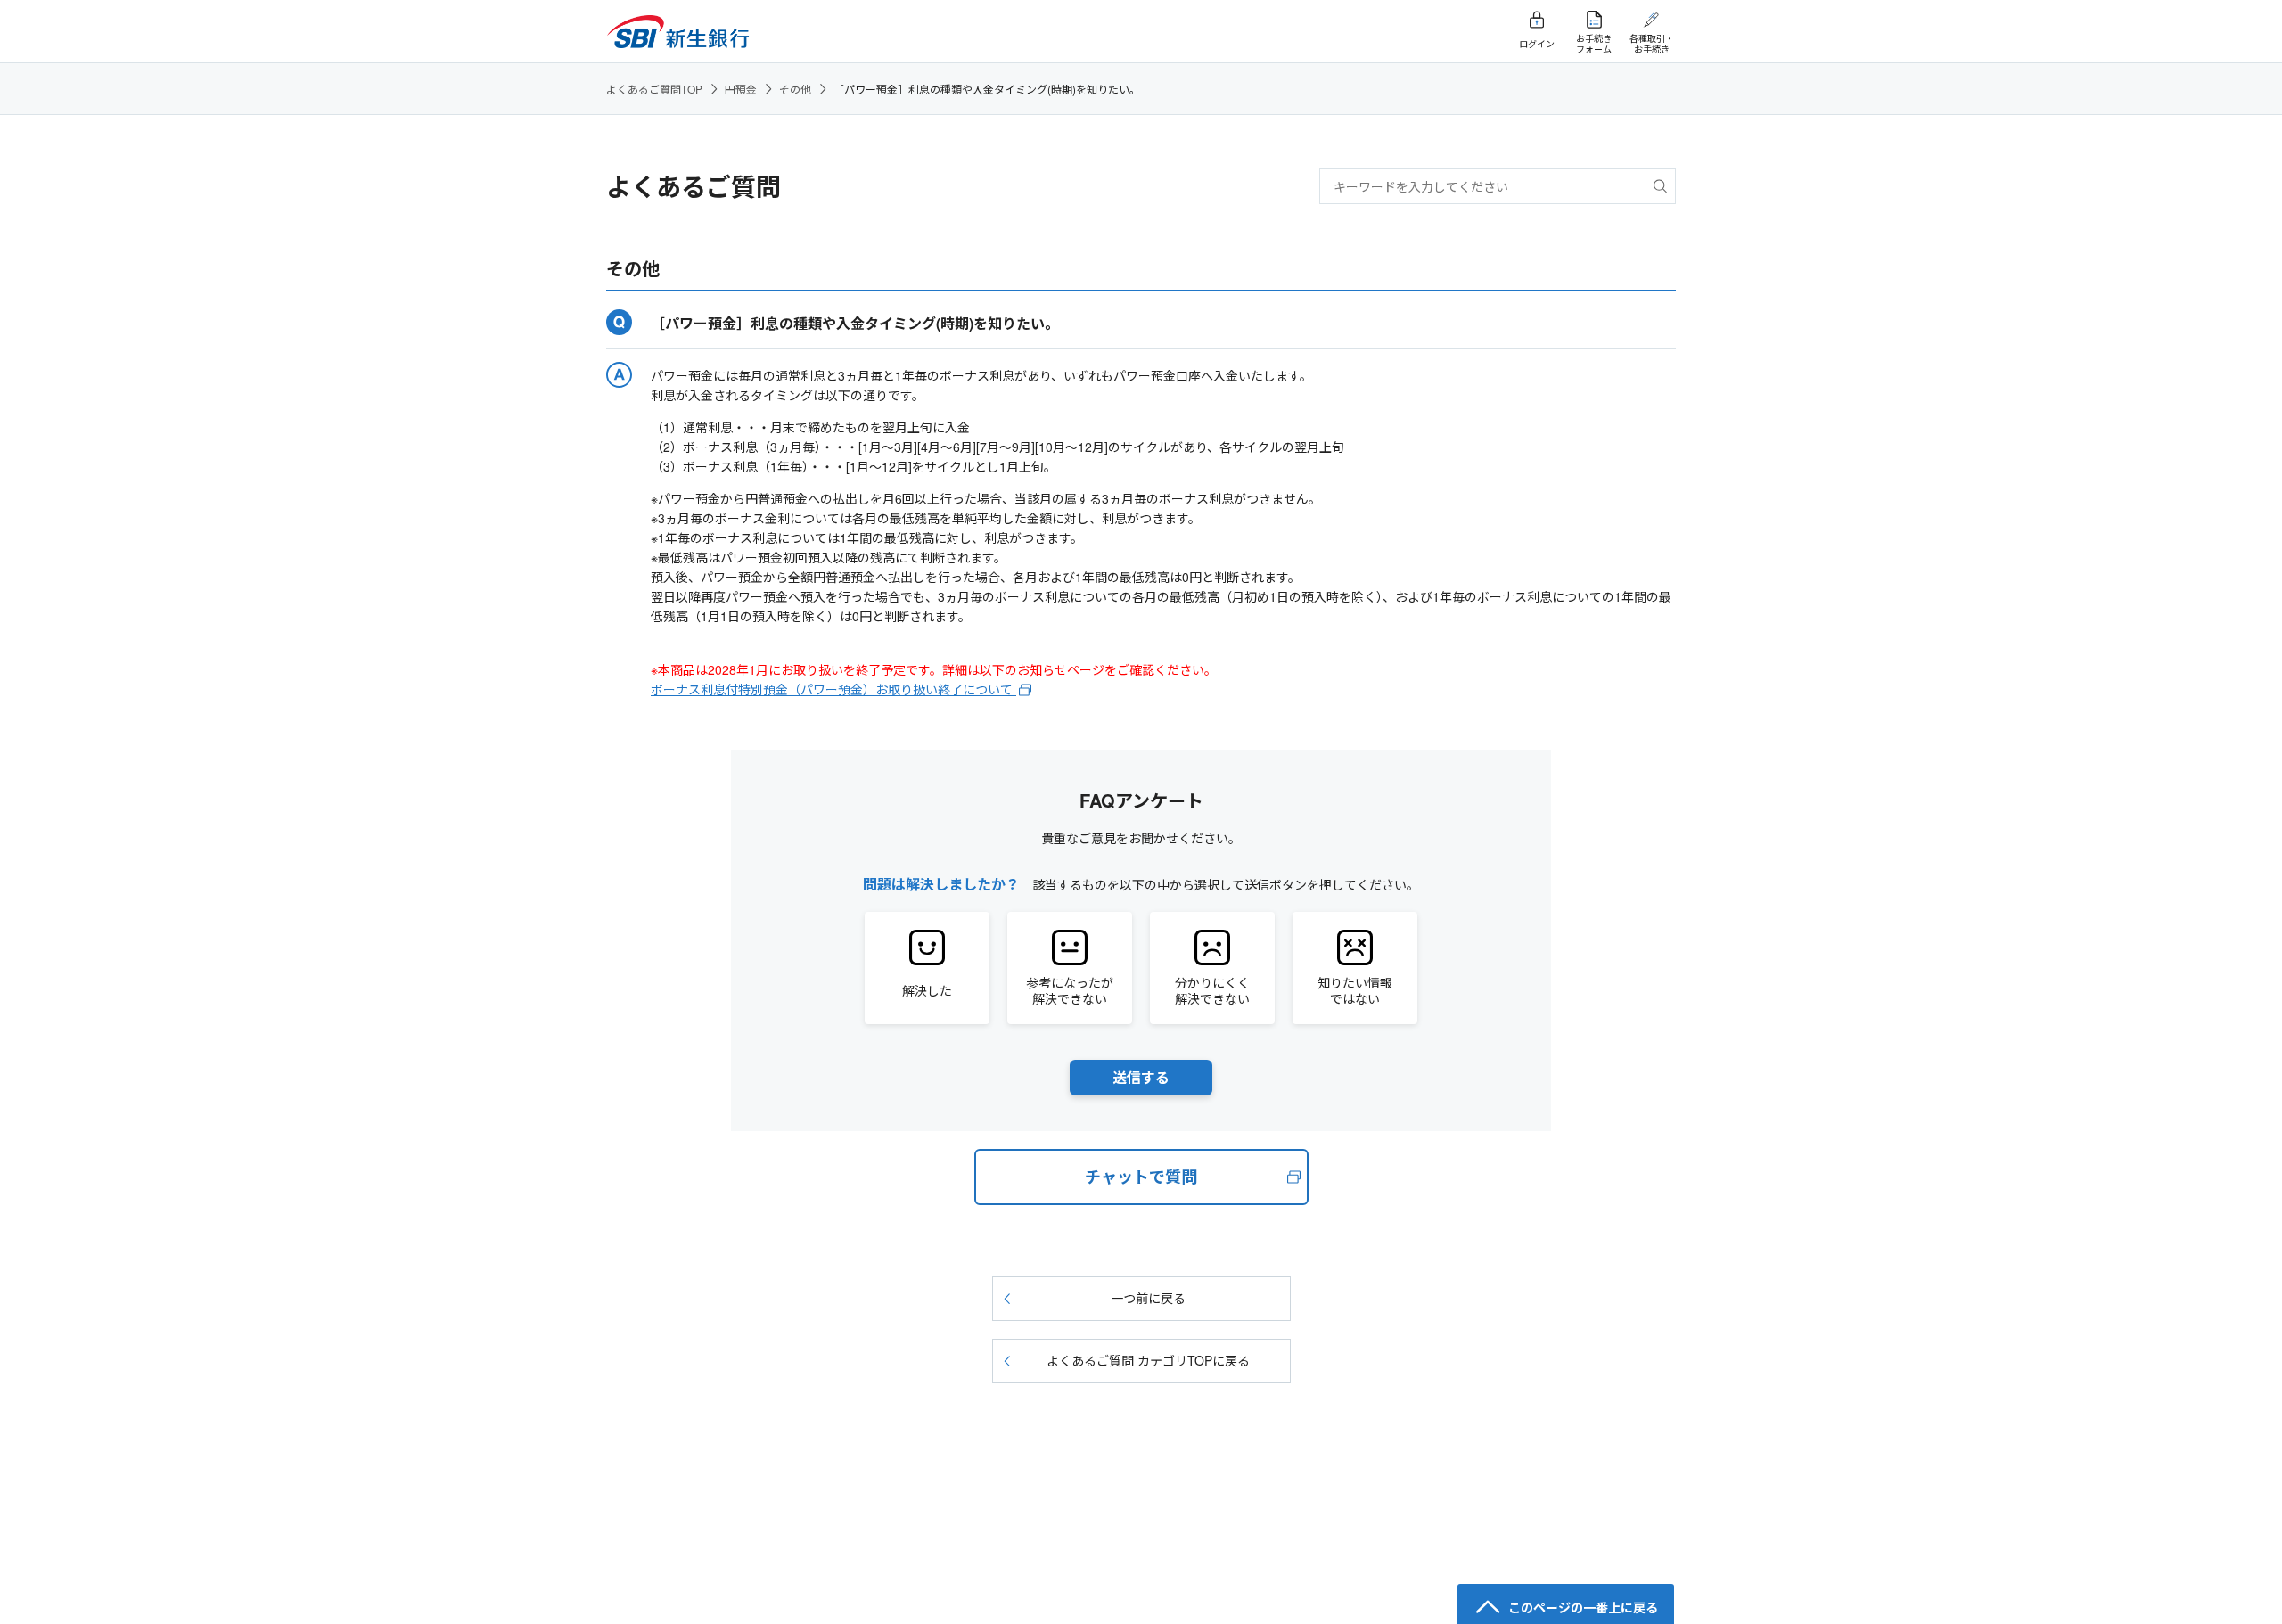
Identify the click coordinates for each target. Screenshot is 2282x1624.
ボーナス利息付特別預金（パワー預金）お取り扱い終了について (833, 689)
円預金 (741, 89)
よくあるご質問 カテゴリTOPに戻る (1148, 1360)
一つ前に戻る (1148, 1298)
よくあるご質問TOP (654, 89)
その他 (795, 89)
